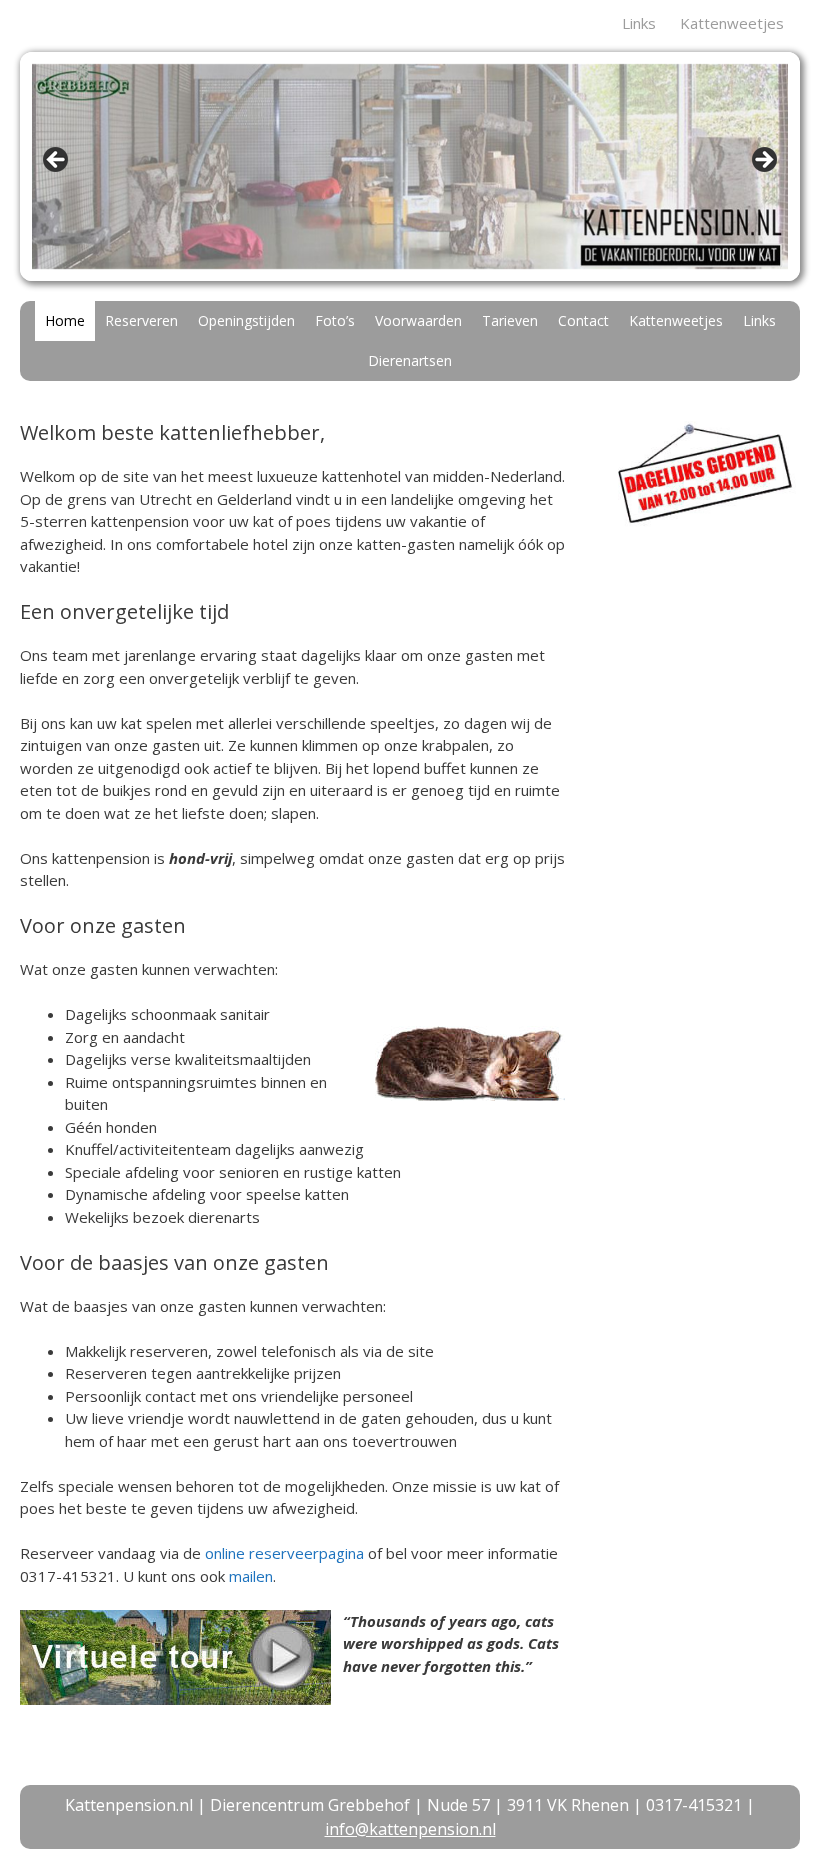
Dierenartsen (410, 360)
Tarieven (510, 320)
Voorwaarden (418, 320)
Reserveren (141, 320)
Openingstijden (246, 320)
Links (639, 23)
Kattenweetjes (732, 23)
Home (65, 320)
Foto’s (335, 320)
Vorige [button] (57, 161)
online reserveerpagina (284, 1553)
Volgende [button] (763, 161)
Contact (583, 320)
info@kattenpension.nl (410, 1829)
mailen (251, 1576)
